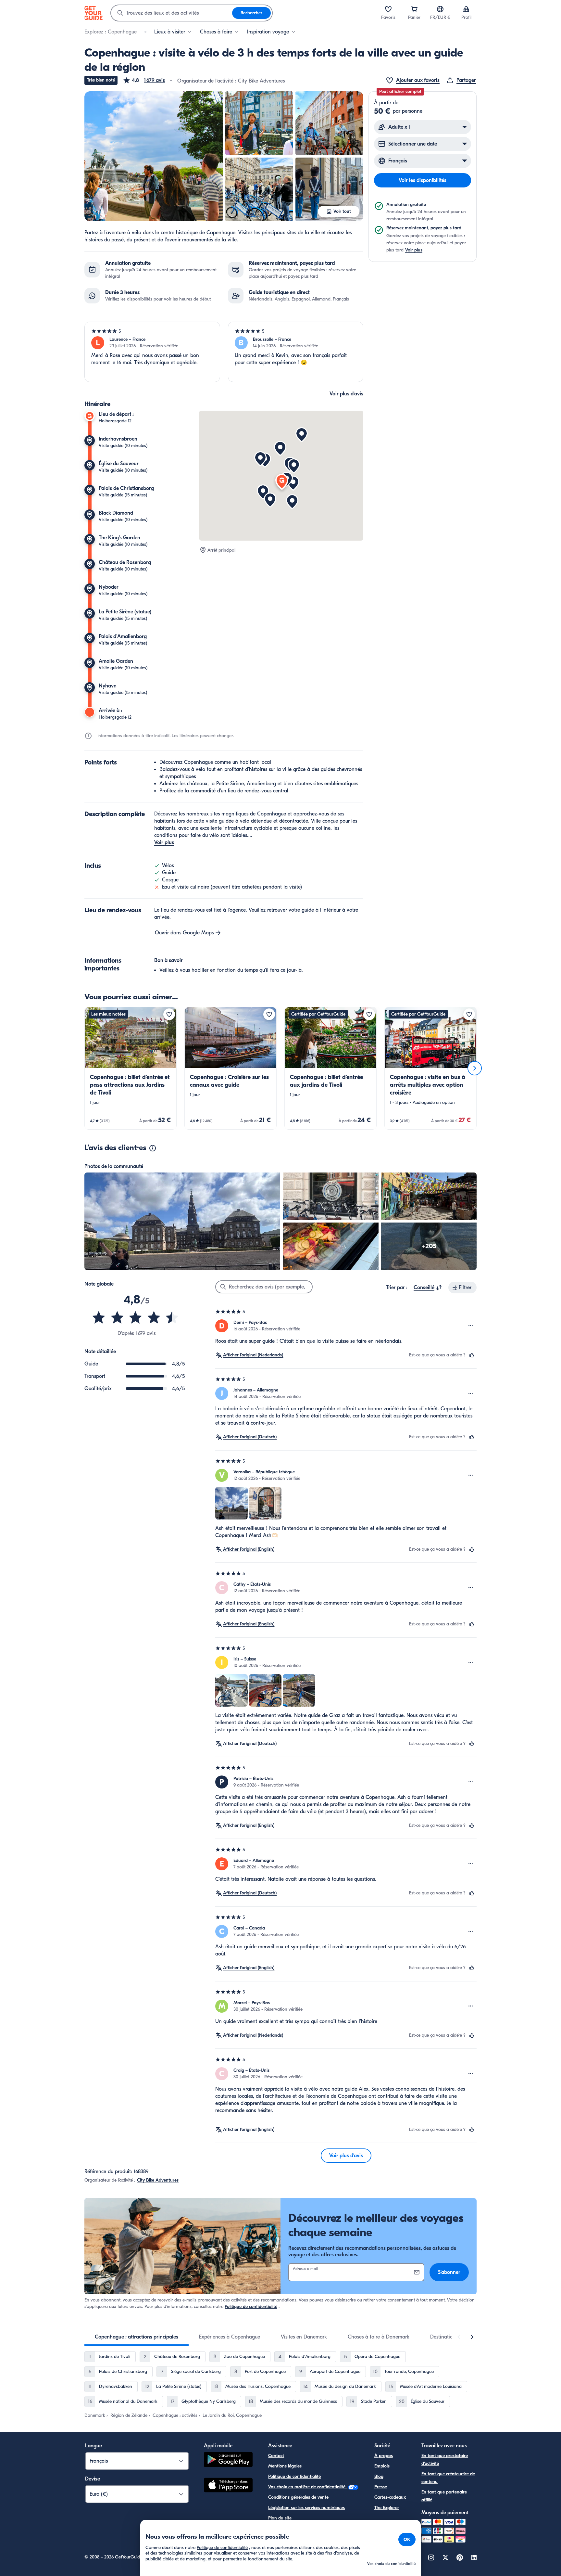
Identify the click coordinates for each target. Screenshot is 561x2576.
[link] (131, 1068)
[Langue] (440, 9)
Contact (276, 2456)
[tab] (137, 2337)
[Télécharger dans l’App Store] (228, 2486)
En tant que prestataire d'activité (445, 2460)
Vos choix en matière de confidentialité (307, 2487)
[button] (144, 80)
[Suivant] (475, 1068)
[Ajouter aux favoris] (169, 1014)
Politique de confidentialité (251, 2307)
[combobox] (172, 13)
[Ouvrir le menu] (471, 1326)
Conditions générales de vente (298, 2497)
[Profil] (466, 9)
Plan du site (280, 2518)
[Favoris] (388, 9)
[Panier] (414, 9)
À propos (384, 2456)
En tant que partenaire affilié (444, 2496)
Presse (381, 2487)
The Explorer (387, 2508)
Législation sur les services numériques (306, 2508)
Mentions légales (285, 2466)
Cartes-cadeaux (390, 2497)
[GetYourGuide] (93, 13)
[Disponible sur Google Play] (228, 2461)
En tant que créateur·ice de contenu (448, 2478)
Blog (379, 2476)
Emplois (382, 2466)
